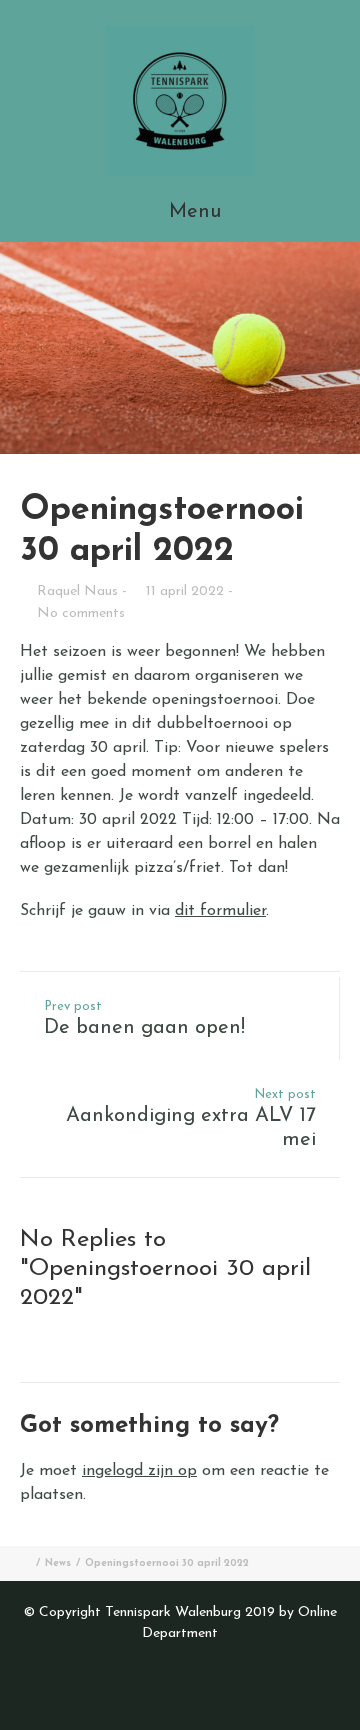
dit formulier (220, 911)
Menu (192, 212)
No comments (81, 613)
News (58, 1563)
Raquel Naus (77, 591)
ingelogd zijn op (139, 1471)
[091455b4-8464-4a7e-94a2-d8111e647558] (180, 348)
